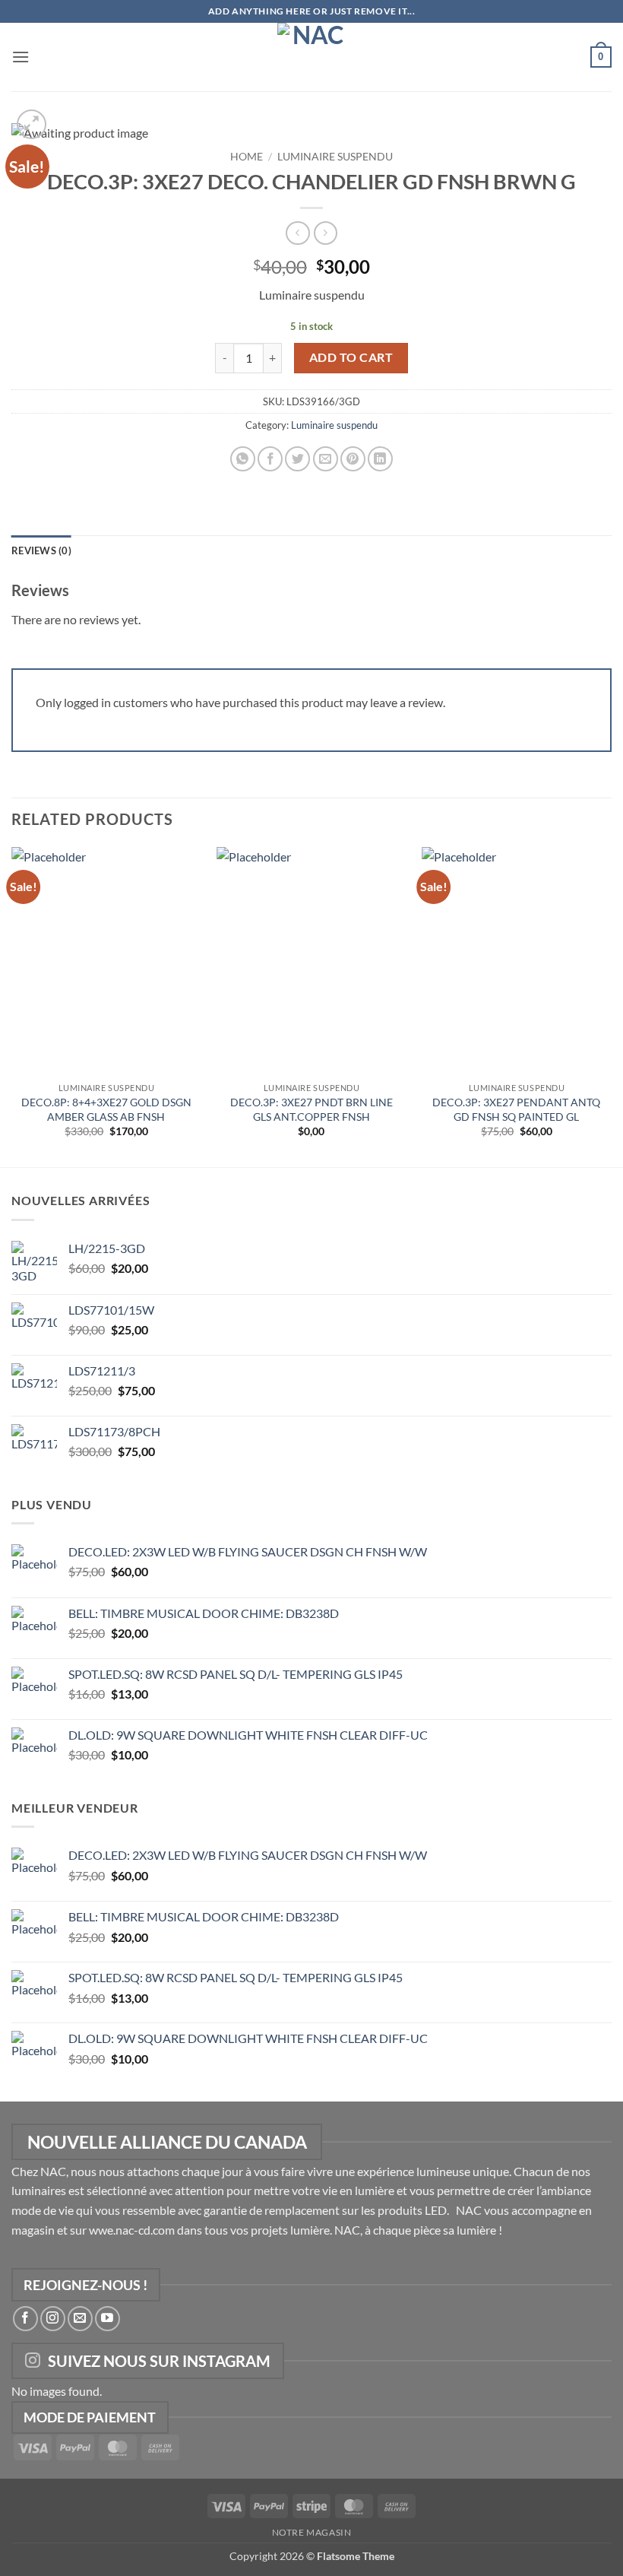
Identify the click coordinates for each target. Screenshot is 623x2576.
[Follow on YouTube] (108, 2319)
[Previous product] (326, 233)
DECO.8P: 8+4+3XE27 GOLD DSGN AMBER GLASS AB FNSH (106, 1109)
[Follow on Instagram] (53, 2319)
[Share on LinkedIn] (380, 459)
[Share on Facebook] (270, 459)
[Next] (611, 1006)
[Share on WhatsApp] (243, 459)
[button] (21, 57)
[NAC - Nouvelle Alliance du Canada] (311, 57)
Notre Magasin (312, 2532)
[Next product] (297, 233)
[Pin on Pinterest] (353, 459)
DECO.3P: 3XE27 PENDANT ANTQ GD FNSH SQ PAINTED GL (516, 1109)
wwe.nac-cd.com (132, 2230)
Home (247, 157)
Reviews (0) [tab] (41, 550)
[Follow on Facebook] (25, 2319)
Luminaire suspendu (335, 157)
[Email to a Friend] (326, 459)
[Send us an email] (80, 2319)
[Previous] (12, 1006)
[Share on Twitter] (297, 459)
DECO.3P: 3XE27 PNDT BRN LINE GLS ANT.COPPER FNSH (311, 1109)
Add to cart (351, 357)
